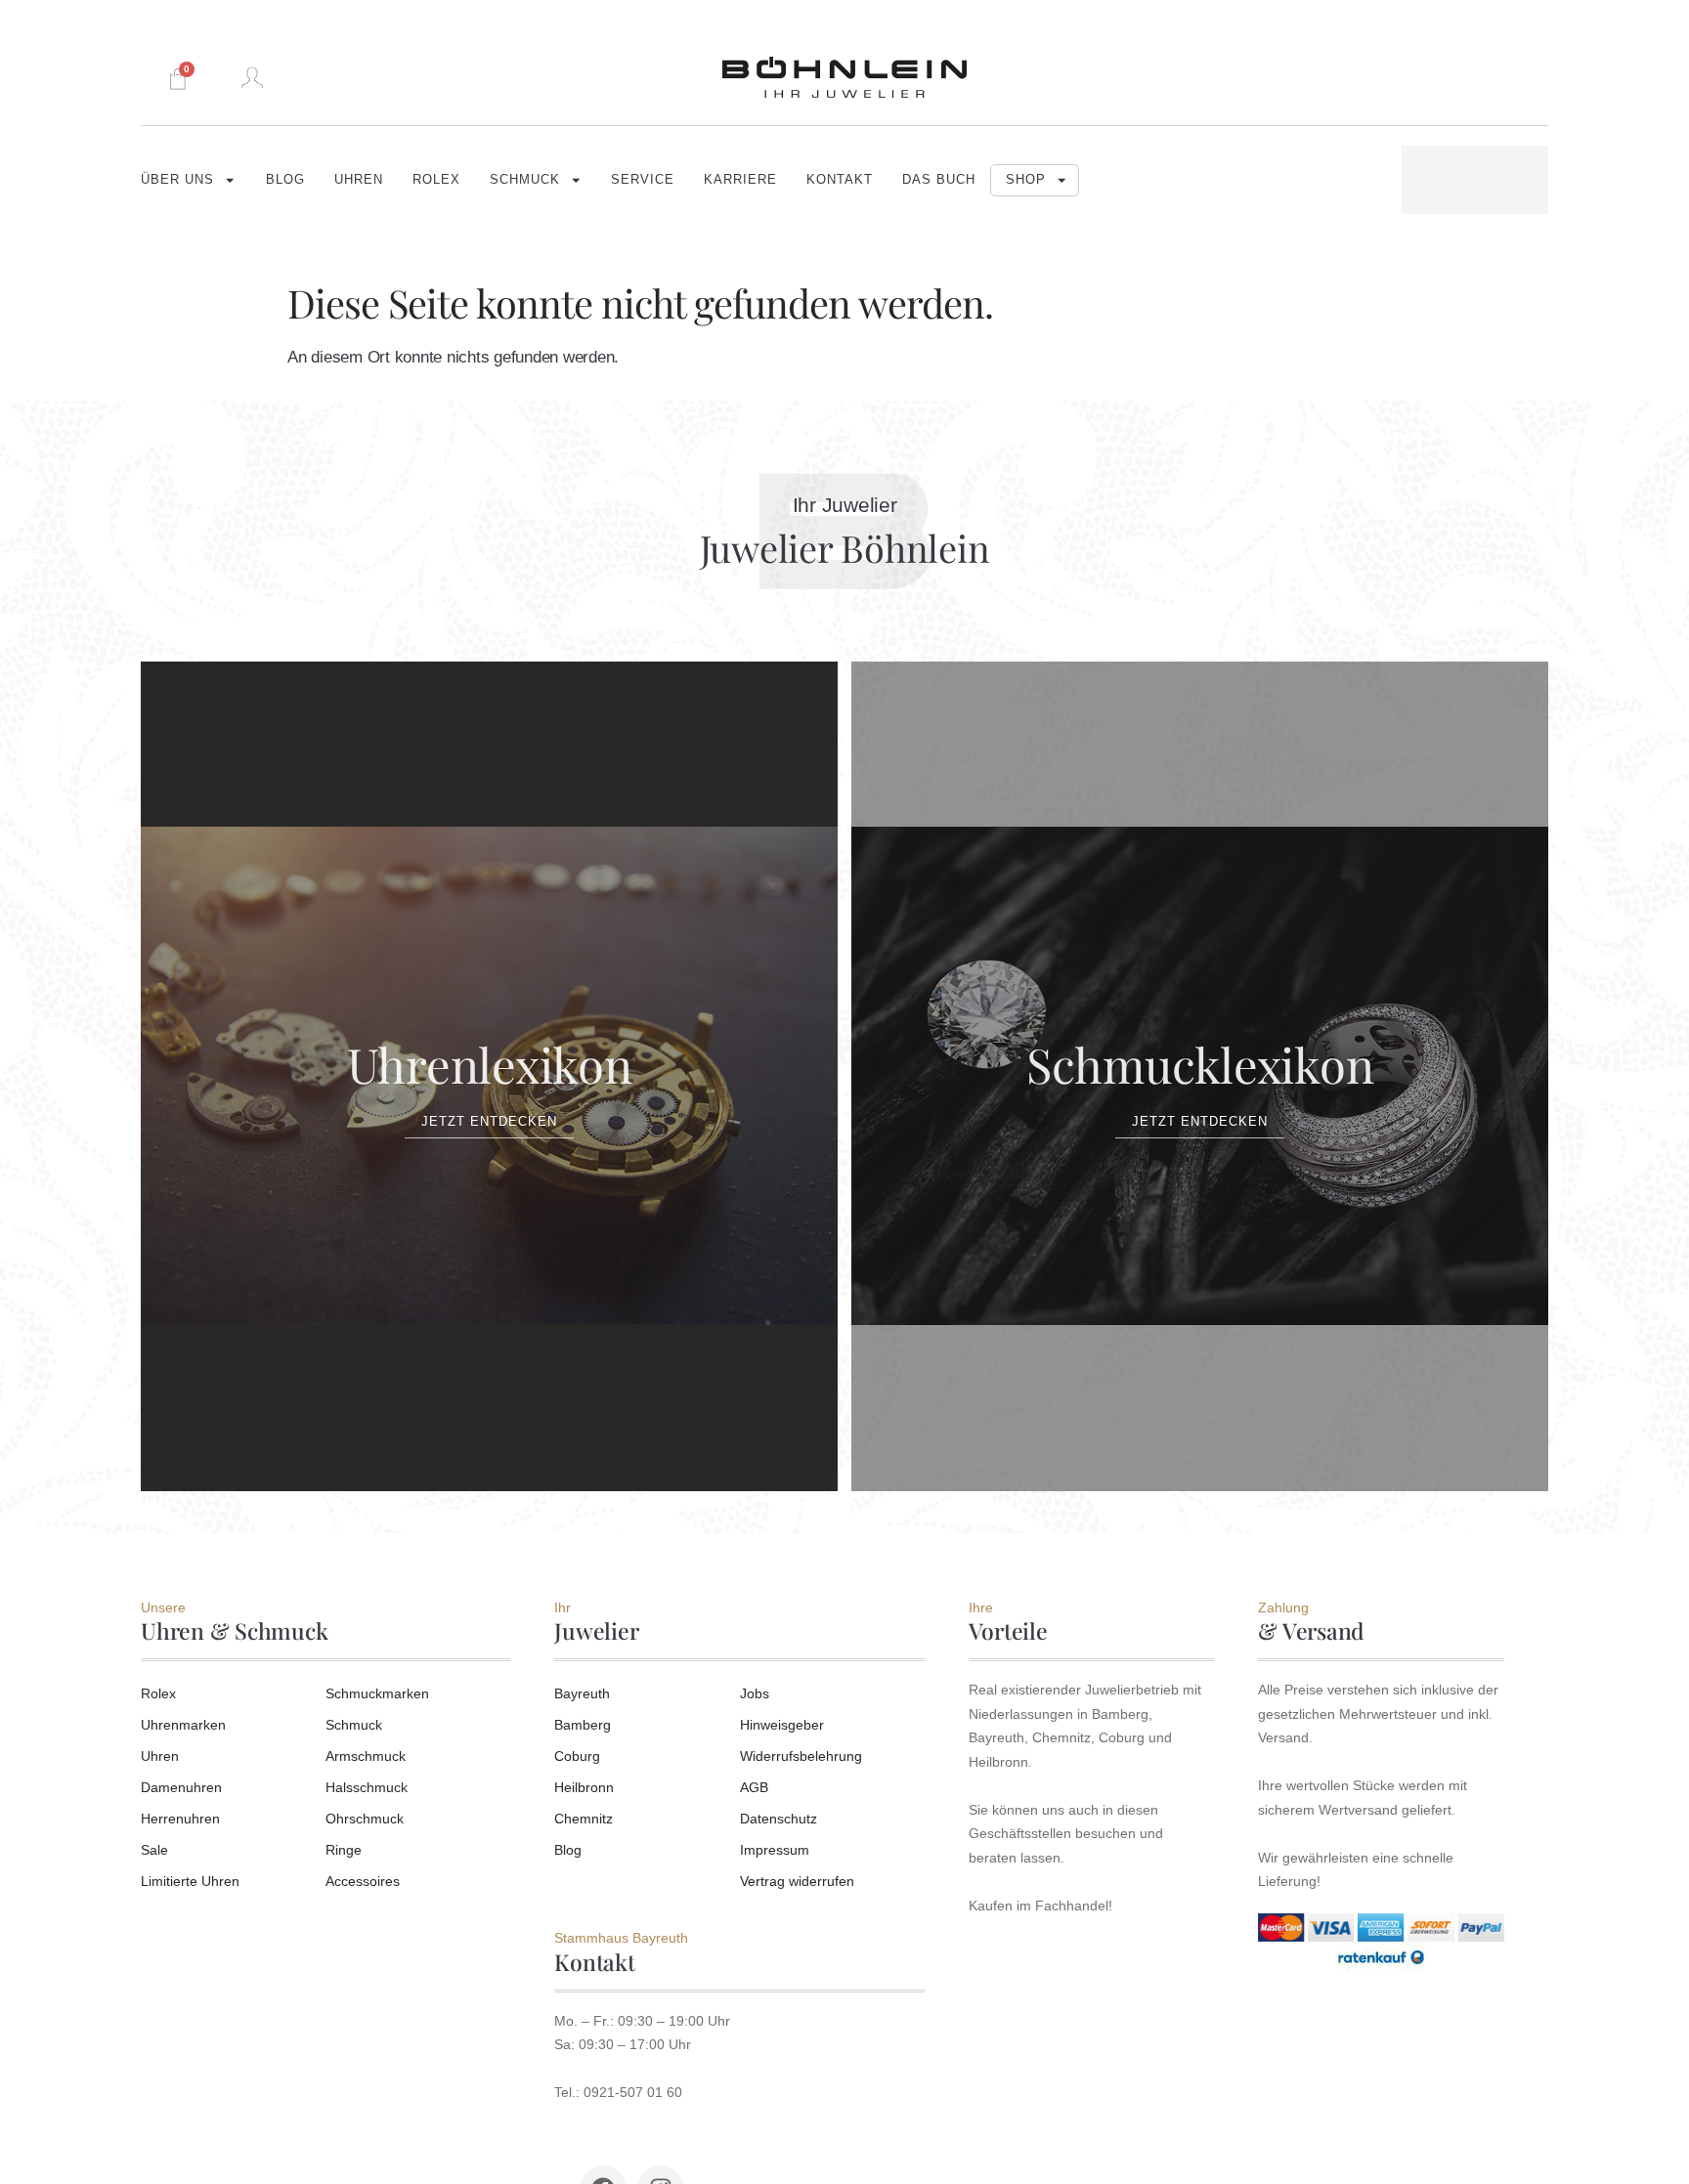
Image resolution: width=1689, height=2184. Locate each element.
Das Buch (939, 180)
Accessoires (363, 1881)
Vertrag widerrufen (797, 1881)
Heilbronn (584, 1787)
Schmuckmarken (377, 1693)
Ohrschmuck (365, 1819)
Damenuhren (181, 1787)
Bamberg (583, 1725)
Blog (285, 180)
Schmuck (525, 180)
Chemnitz (584, 1819)
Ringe (344, 1850)
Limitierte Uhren (190, 1881)
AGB (754, 1787)
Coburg (577, 1756)
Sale (154, 1850)
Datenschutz (779, 1819)
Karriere (740, 180)
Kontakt (840, 180)
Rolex (436, 180)
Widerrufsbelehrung (801, 1756)
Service (643, 180)
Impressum (775, 1850)
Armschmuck (366, 1756)
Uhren (359, 180)
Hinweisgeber (782, 1725)
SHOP (1026, 180)
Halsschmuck (367, 1787)
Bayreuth (582, 1693)
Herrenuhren (180, 1819)
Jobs (755, 1693)
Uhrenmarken (183, 1725)
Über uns (177, 180)
